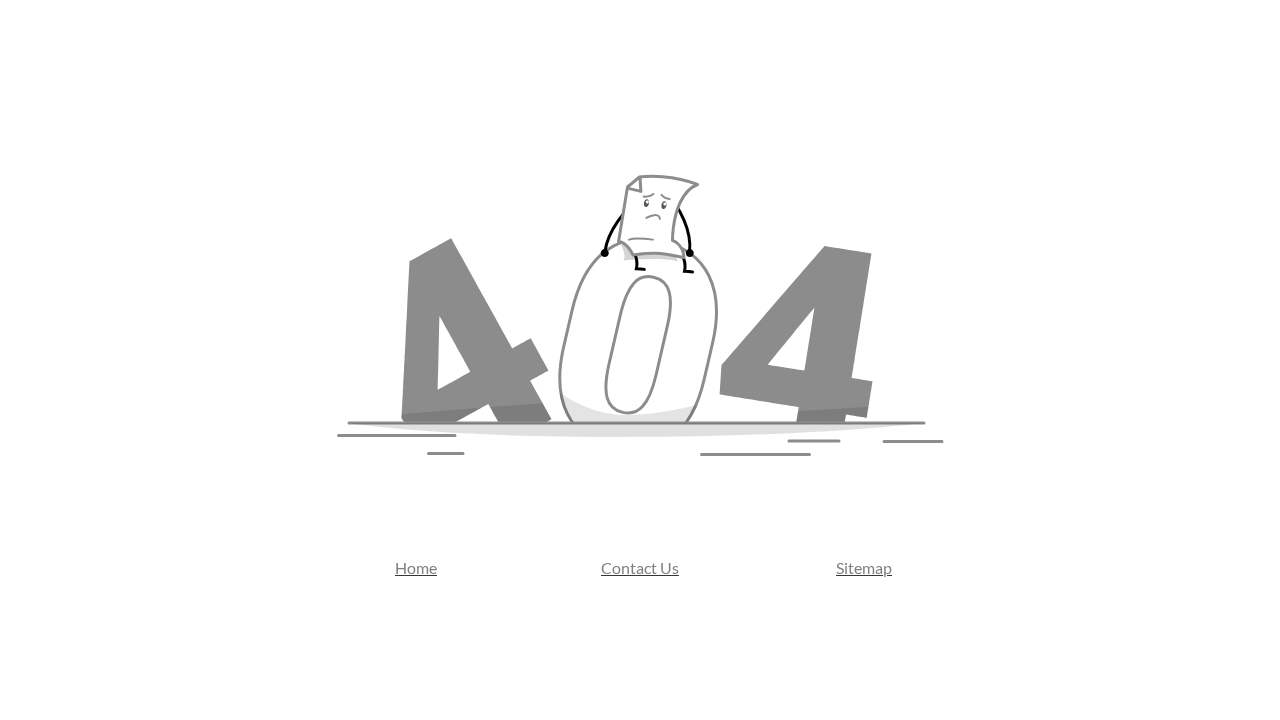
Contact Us (640, 567)
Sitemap (864, 567)
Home (416, 567)
